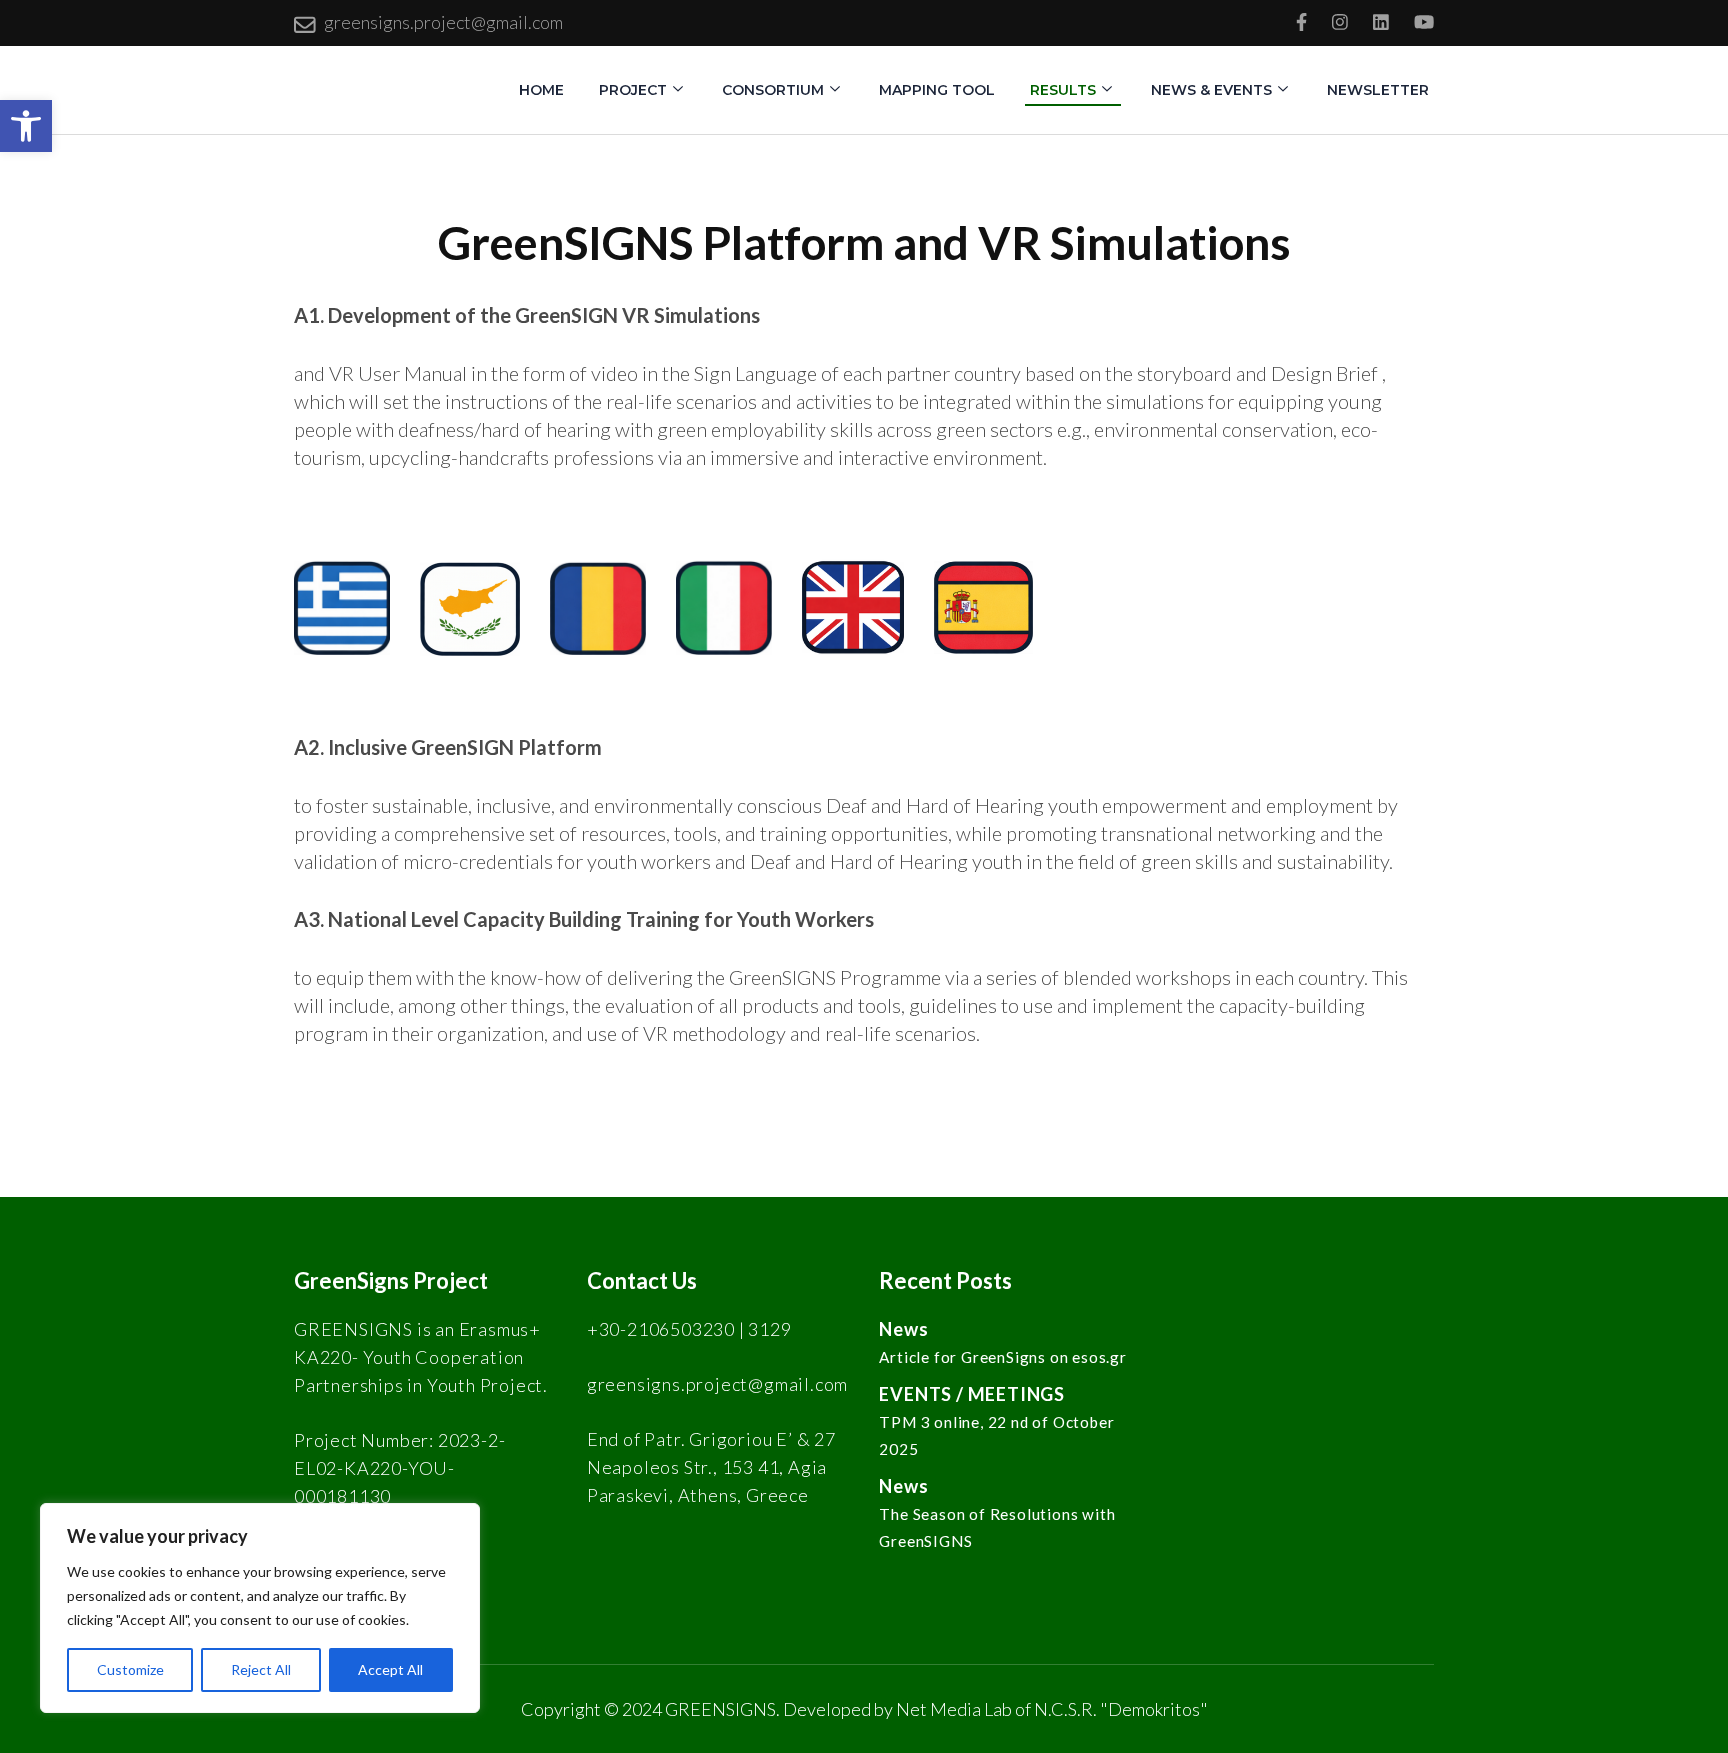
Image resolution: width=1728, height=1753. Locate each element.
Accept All (390, 1669)
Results (1063, 90)
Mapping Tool (937, 90)
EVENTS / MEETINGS (972, 1394)
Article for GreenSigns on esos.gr (1002, 1357)
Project (633, 90)
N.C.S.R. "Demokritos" (1121, 1709)
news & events (1211, 90)
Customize (130, 1669)
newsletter (1378, 90)
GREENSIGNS (720, 1709)
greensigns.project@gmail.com (443, 22)
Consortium (773, 90)
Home (541, 90)
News (903, 1329)
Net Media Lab (954, 1709)
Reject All (261, 1669)
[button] (26, 126)
